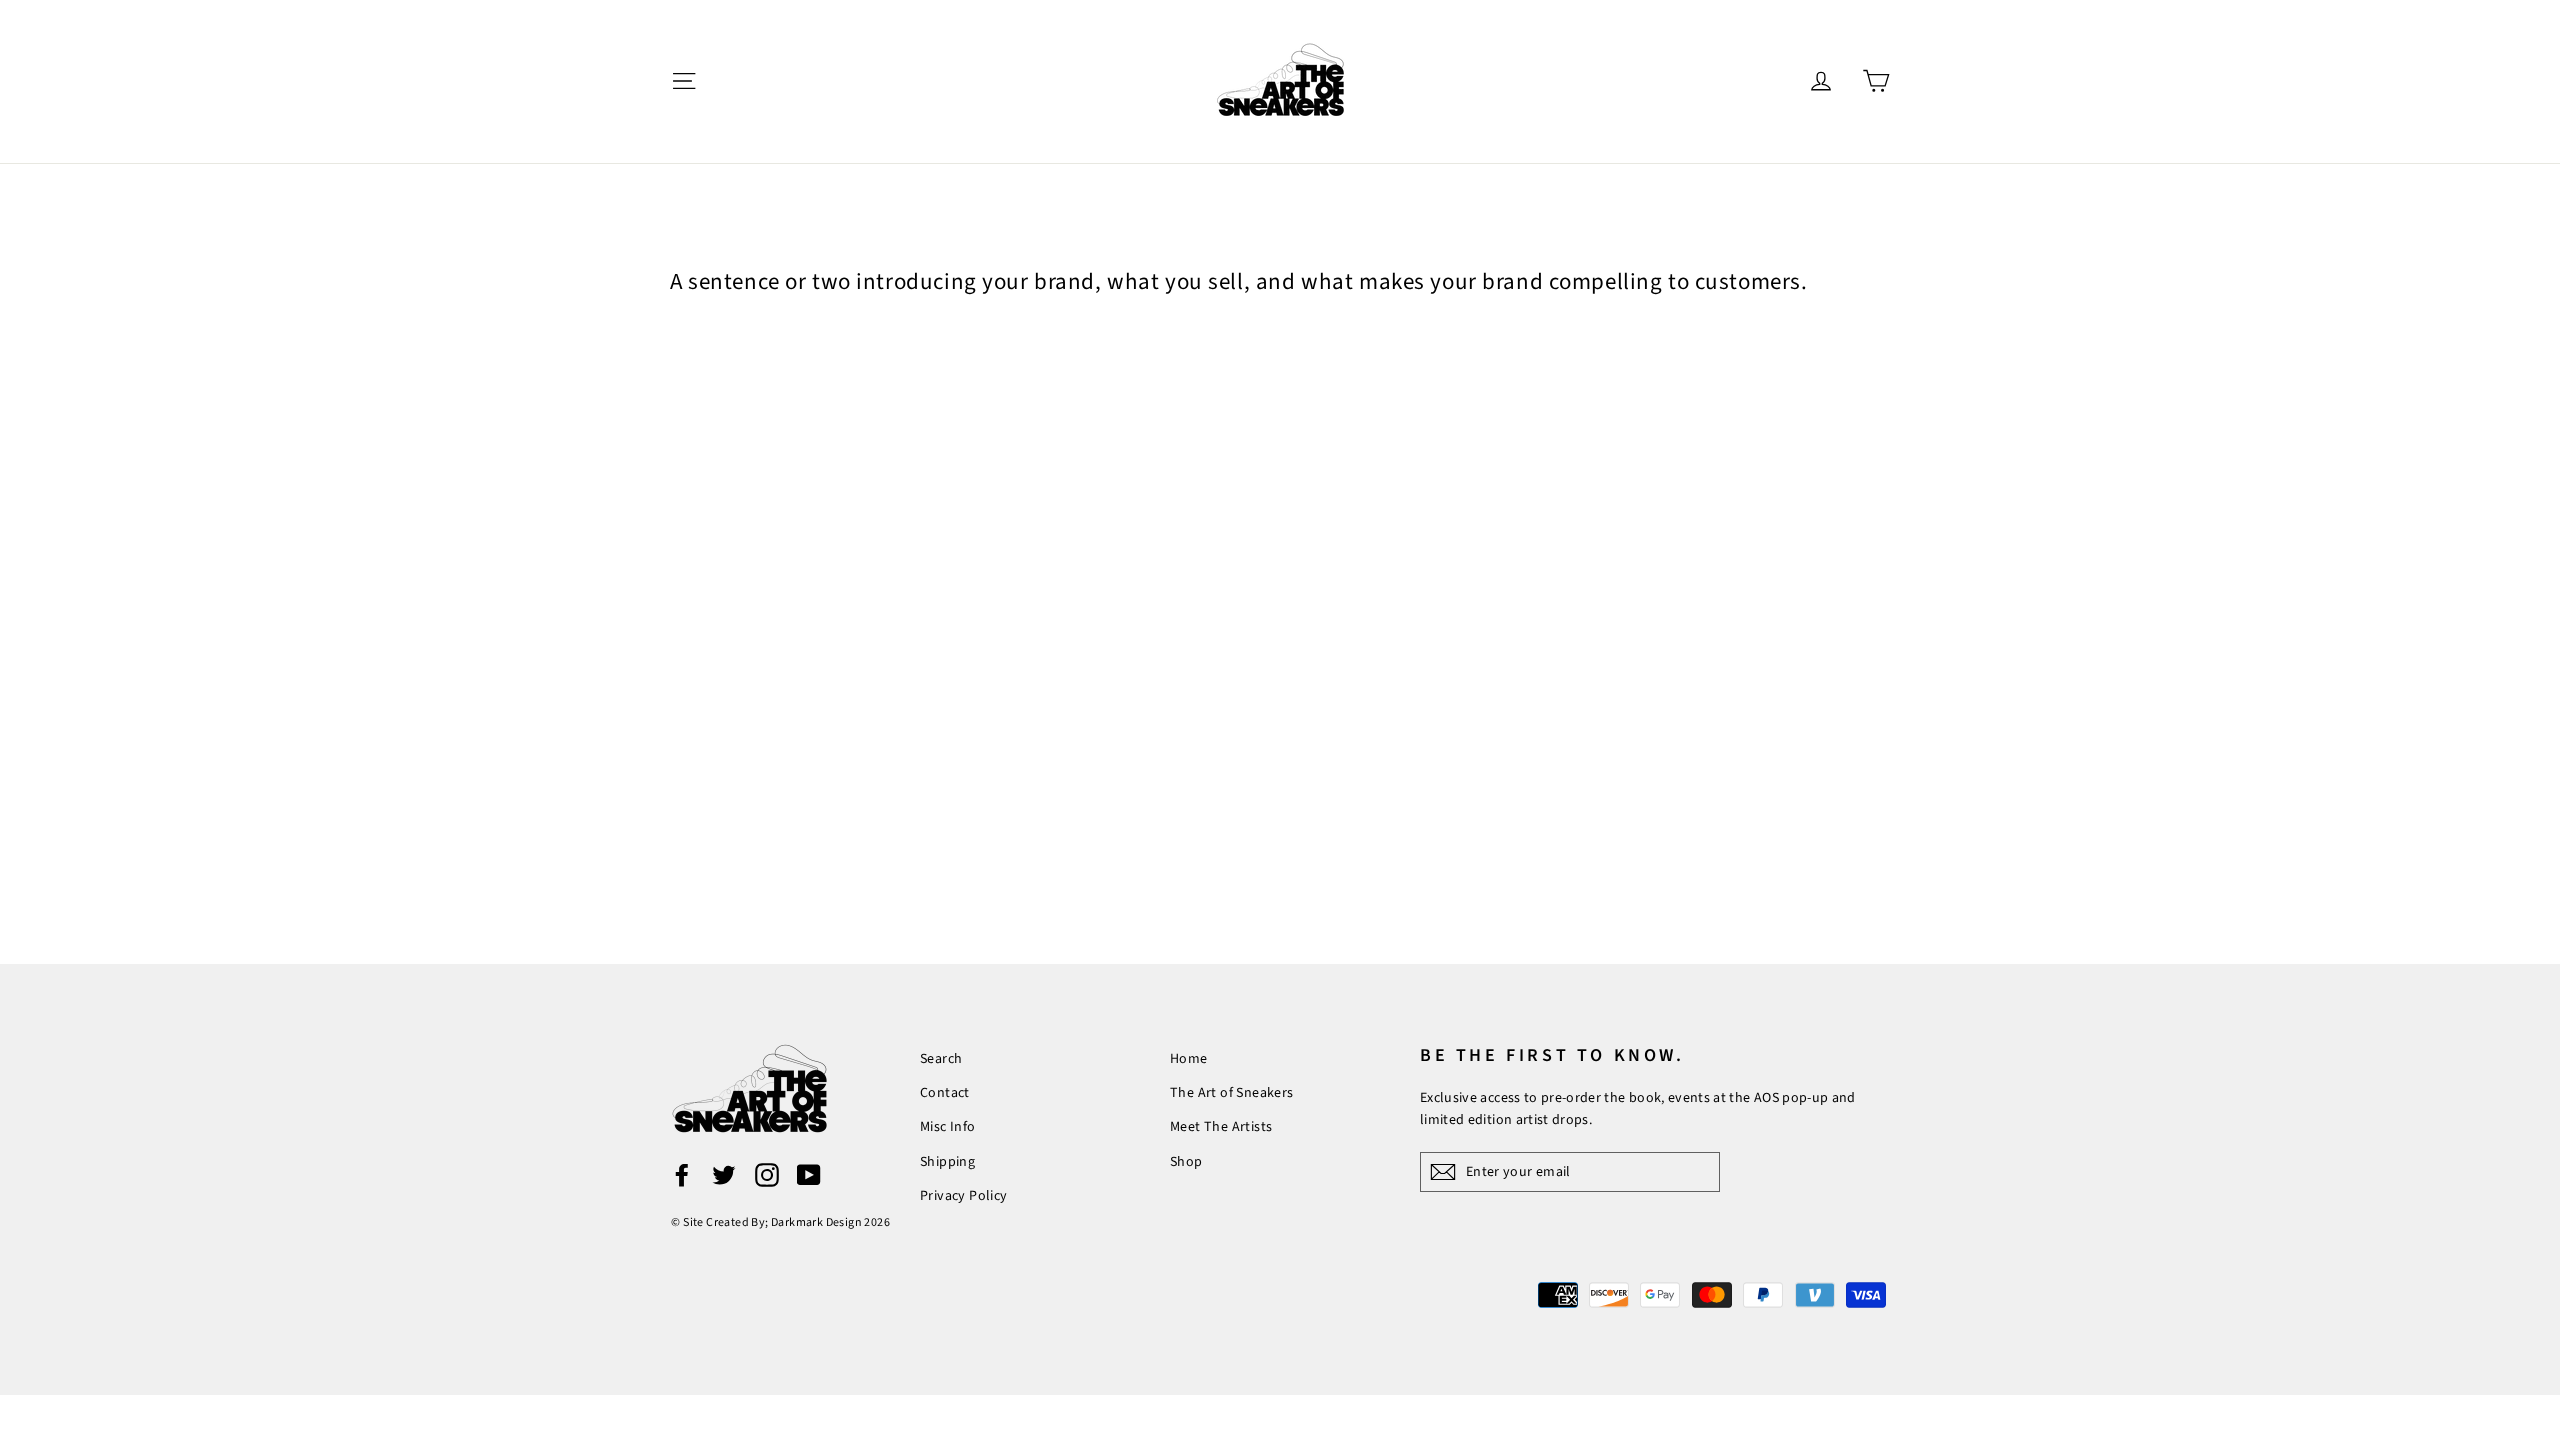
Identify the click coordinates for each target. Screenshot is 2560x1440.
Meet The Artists (1221, 1127)
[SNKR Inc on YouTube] (809, 1175)
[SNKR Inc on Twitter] (724, 1175)
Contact (945, 1093)
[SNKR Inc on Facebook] (682, 1175)
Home (1189, 1059)
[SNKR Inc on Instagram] (767, 1175)
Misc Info (948, 1127)
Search (941, 1059)
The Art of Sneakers (1232, 1093)
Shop (1186, 1162)
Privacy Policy (964, 1196)
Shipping (947, 1162)
